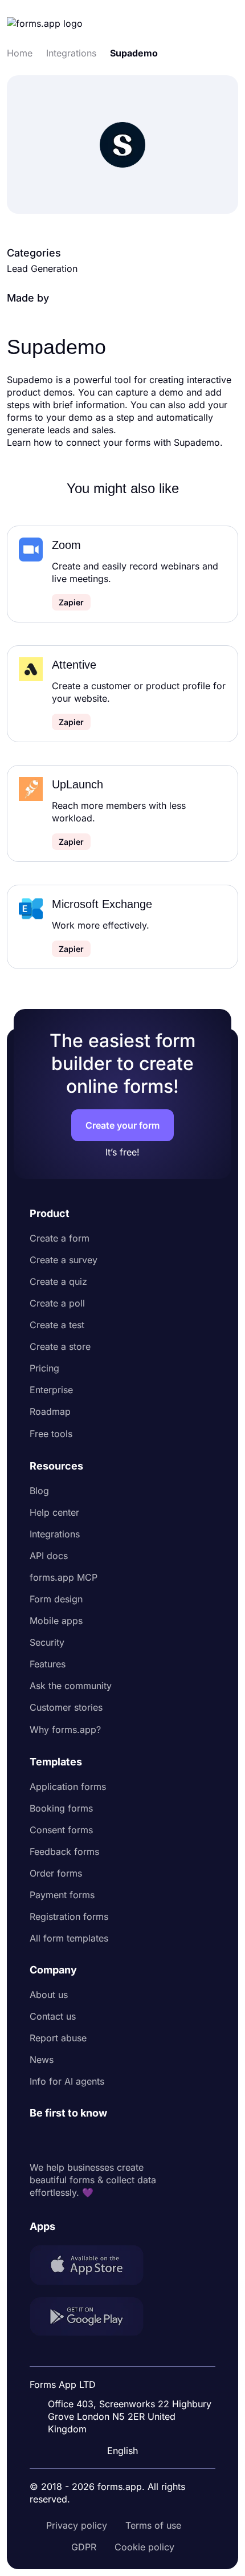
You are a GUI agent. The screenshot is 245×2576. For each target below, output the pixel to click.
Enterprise (51, 1390)
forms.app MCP (64, 1577)
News (42, 2060)
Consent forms (61, 1830)
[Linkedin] (39, 2140)
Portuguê (125, 2376)
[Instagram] (64, 2140)
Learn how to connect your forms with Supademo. (115, 442)
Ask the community (71, 1686)
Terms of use (153, 2525)
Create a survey (64, 1260)
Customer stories (66, 1707)
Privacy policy (77, 2525)
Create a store (60, 1346)
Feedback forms (64, 1851)
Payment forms (62, 1895)
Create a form (60, 1238)
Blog (39, 1491)
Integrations (55, 1534)
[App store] (93, 2266)
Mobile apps (56, 1621)
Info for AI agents (67, 2081)
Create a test (57, 1325)
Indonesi (124, 2355)
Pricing (44, 1368)
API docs (49, 1556)
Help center (54, 1512)
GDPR (84, 2547)
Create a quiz (58, 1281)
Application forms (68, 1786)
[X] (89, 2140)
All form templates (69, 1938)
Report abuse (58, 2038)
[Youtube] (114, 2140)
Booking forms (61, 1808)
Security (47, 1642)
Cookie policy (144, 2547)
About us (49, 1995)
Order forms (56, 1873)
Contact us (53, 2016)
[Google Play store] (93, 2318)
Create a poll (57, 1303)
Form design (56, 1599)
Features (48, 1664)
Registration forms (69, 1916)
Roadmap (50, 1411)
